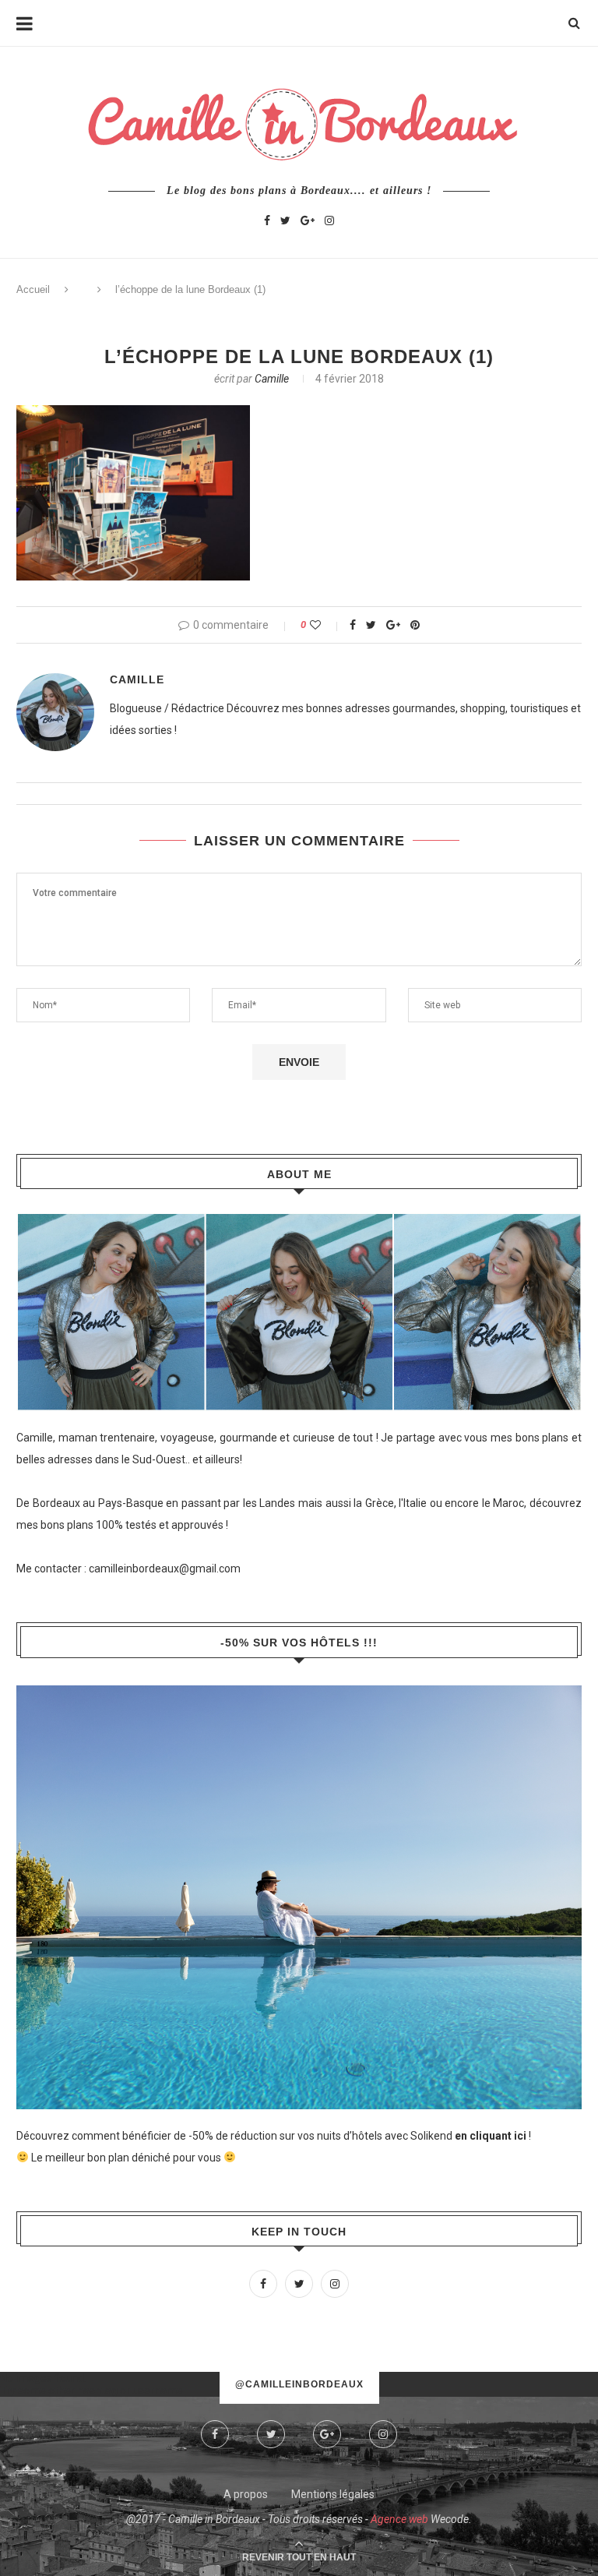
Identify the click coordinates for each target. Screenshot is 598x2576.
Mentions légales (333, 2494)
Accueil (33, 289)
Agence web (399, 2519)
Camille (272, 379)
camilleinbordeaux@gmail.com (165, 1569)
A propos (246, 2494)
